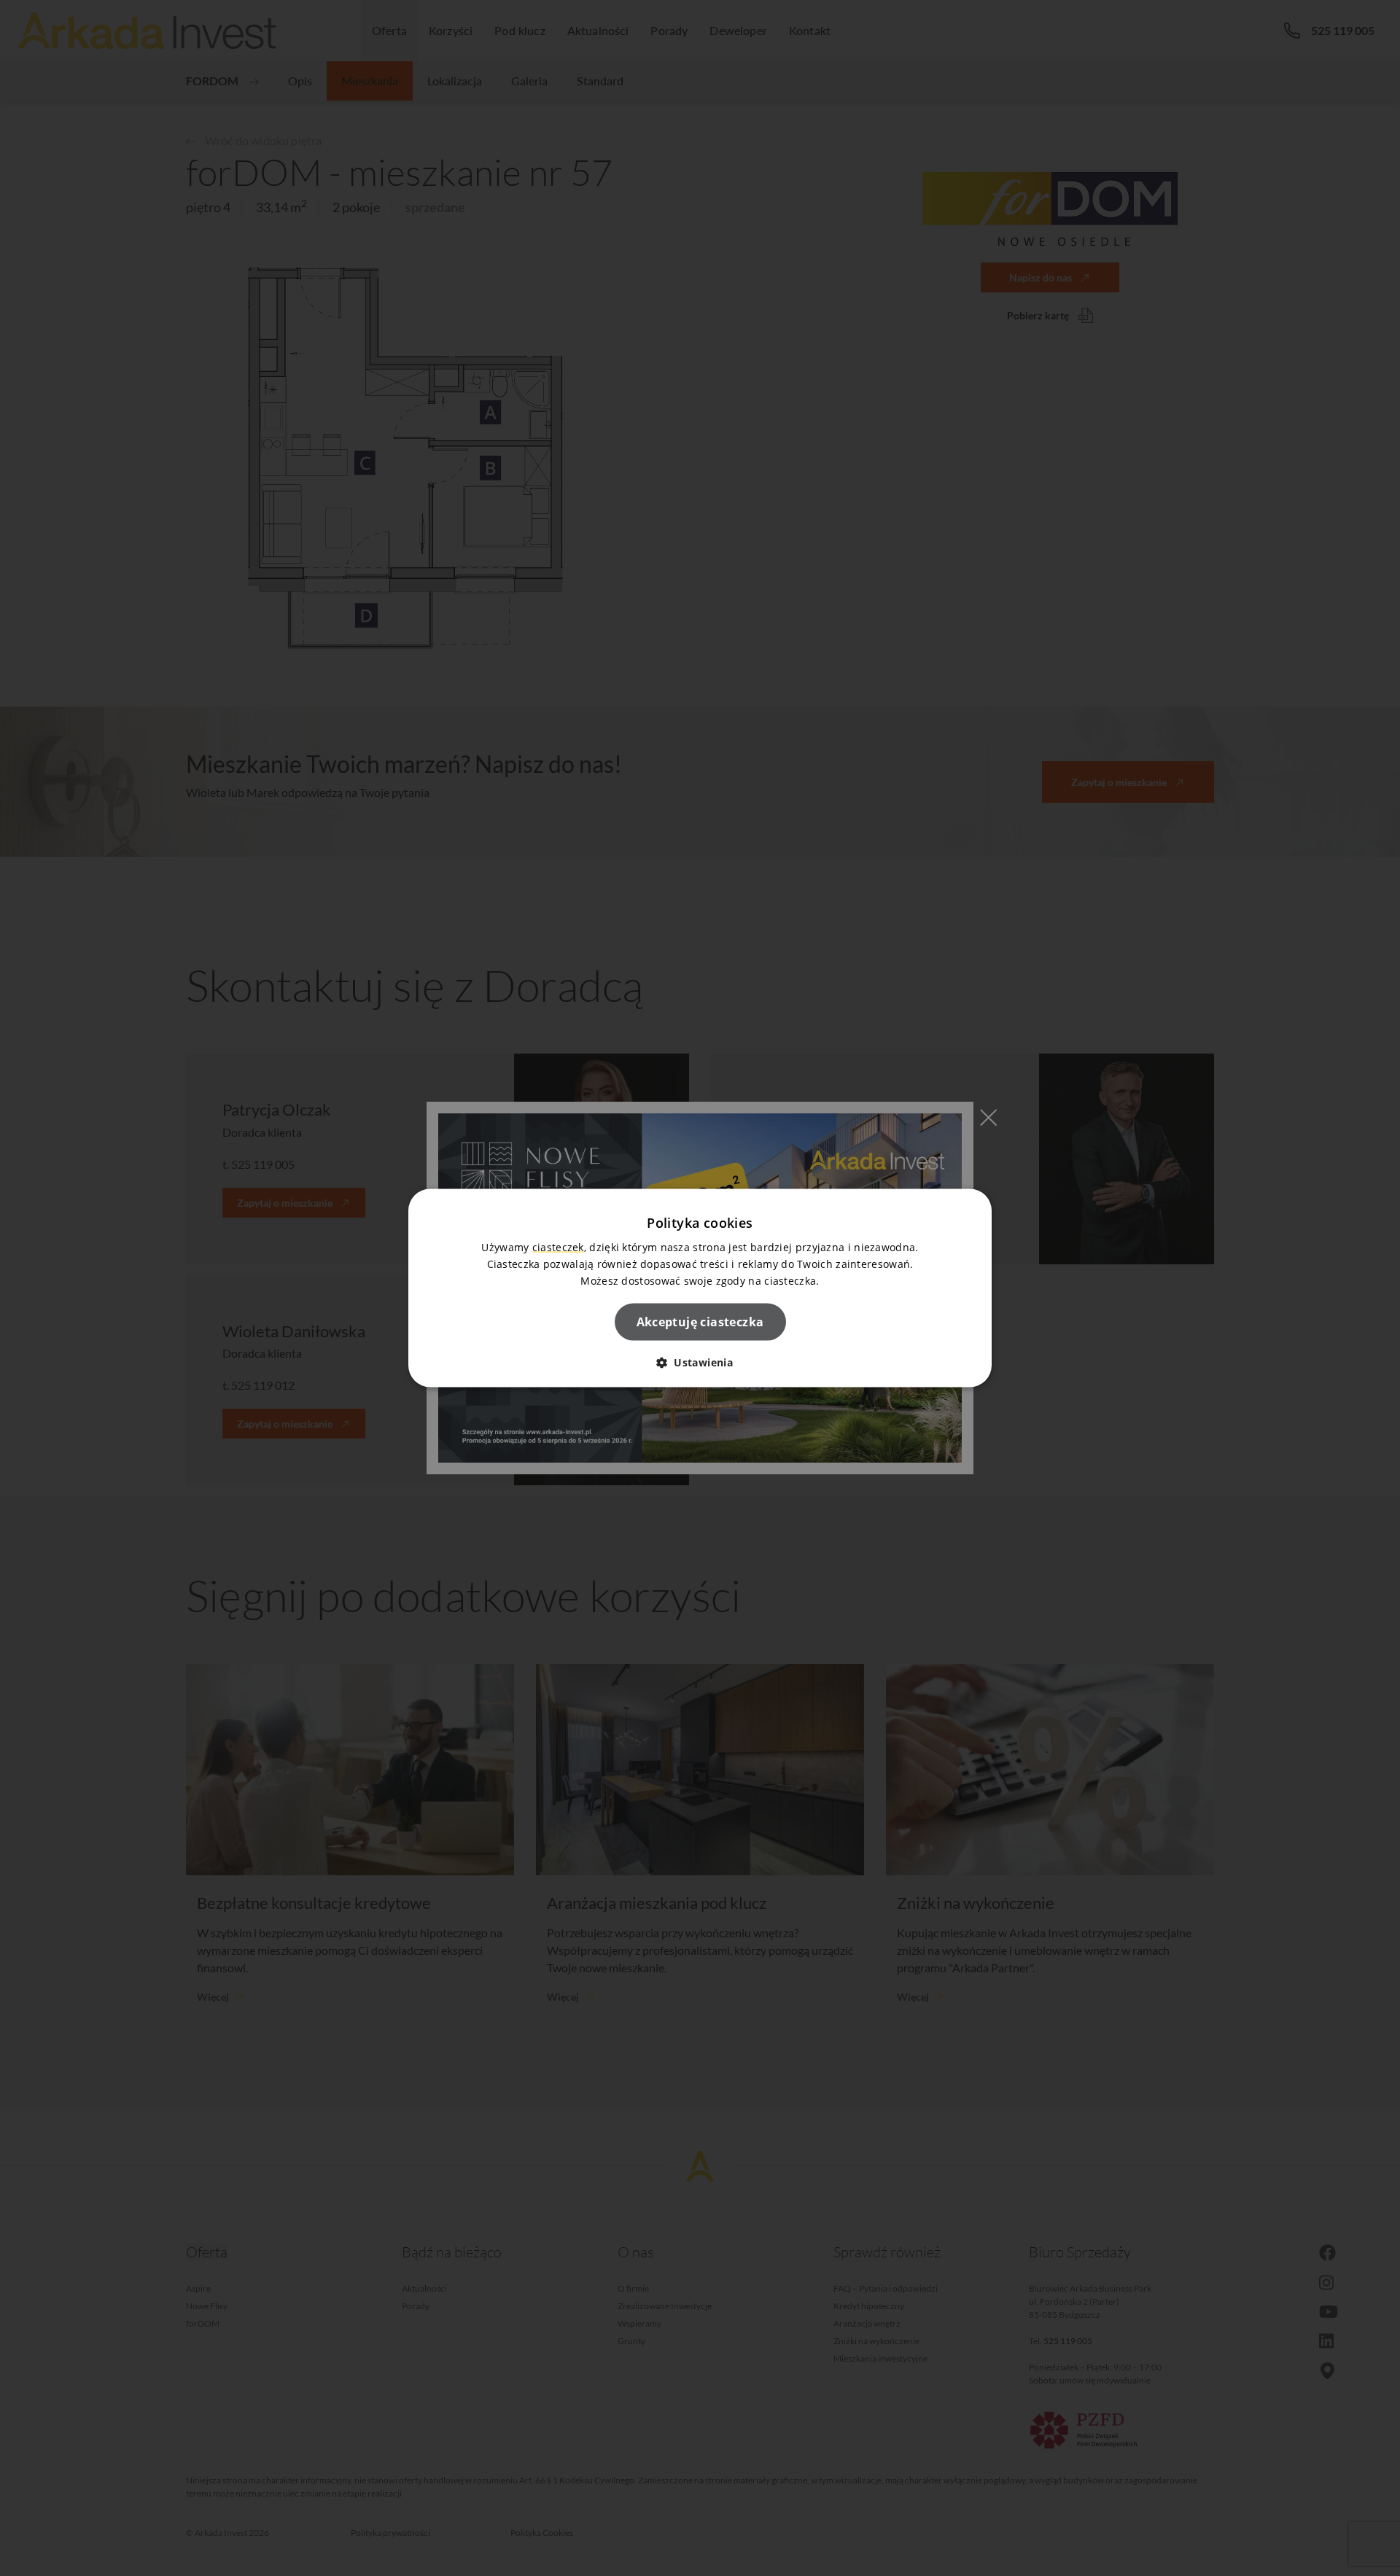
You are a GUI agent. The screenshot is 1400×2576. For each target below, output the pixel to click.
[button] (700, 1362)
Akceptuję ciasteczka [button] (700, 1322)
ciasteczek (558, 1246)
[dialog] (700, 1288)
